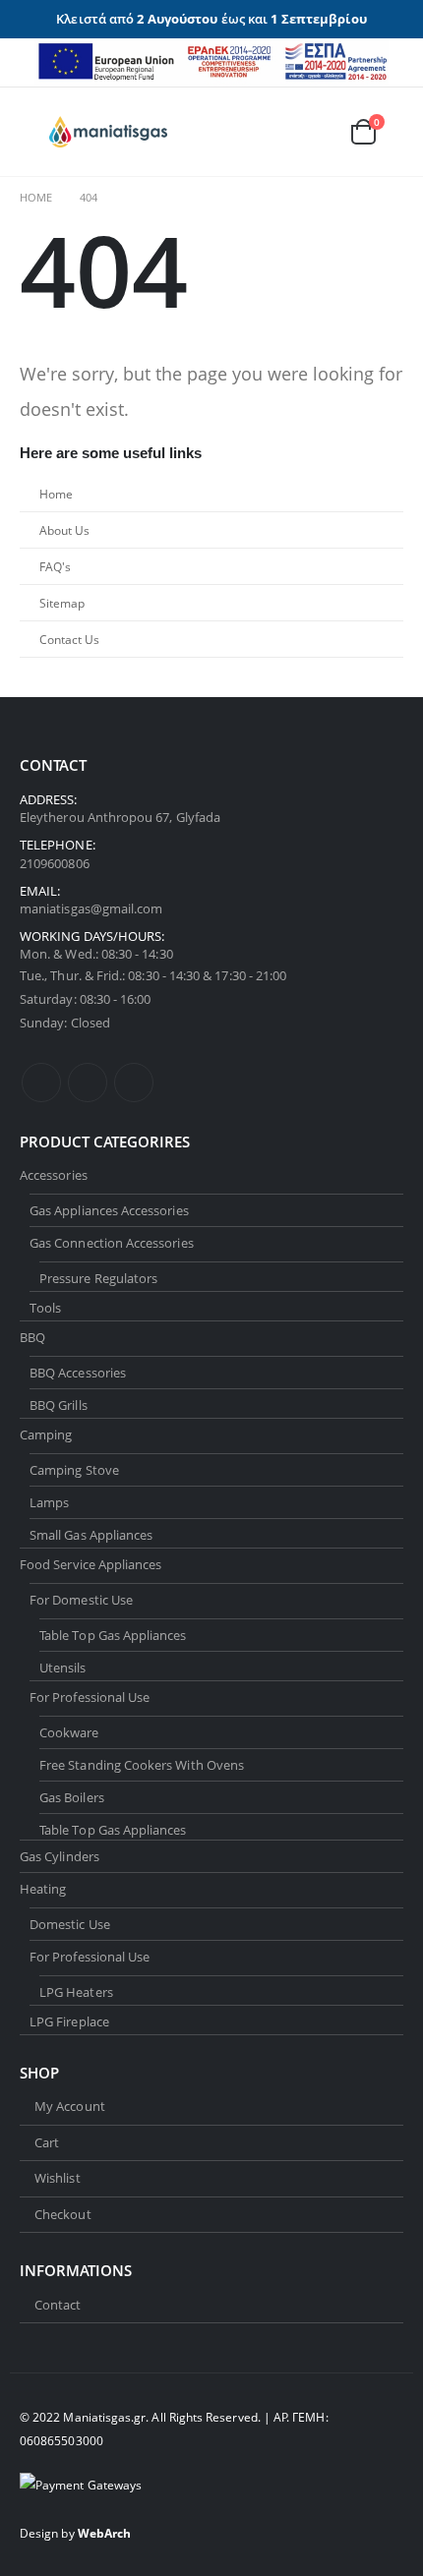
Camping (46, 1434)
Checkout (63, 2214)
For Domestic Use (81, 1600)
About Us (64, 530)
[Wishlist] (316, 131)
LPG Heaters (76, 1992)
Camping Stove (74, 1470)
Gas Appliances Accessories (109, 1210)
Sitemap (62, 603)
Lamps (49, 1502)
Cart (47, 2142)
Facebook (41, 1083)
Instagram (134, 1083)
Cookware (69, 1732)
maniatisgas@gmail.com (91, 908)
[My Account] (272, 131)
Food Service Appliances (91, 1564)
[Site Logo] (108, 132)
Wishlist (58, 2178)
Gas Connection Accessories (112, 1243)
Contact (58, 2305)
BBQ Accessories (78, 1373)
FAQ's (55, 566)
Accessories (54, 1175)
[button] (34, 132)
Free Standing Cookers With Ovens (142, 1765)
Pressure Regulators (98, 1278)
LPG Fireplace (69, 2021)
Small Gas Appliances (91, 1535)
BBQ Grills (59, 1405)
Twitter (88, 1083)
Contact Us (69, 639)
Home (56, 494)
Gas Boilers (72, 1797)
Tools (45, 1308)
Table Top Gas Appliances (113, 1635)
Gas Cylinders (60, 1856)
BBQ (32, 1337)
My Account (70, 2106)
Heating (43, 1889)
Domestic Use (70, 1924)
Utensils (63, 1668)
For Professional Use (90, 1697)
